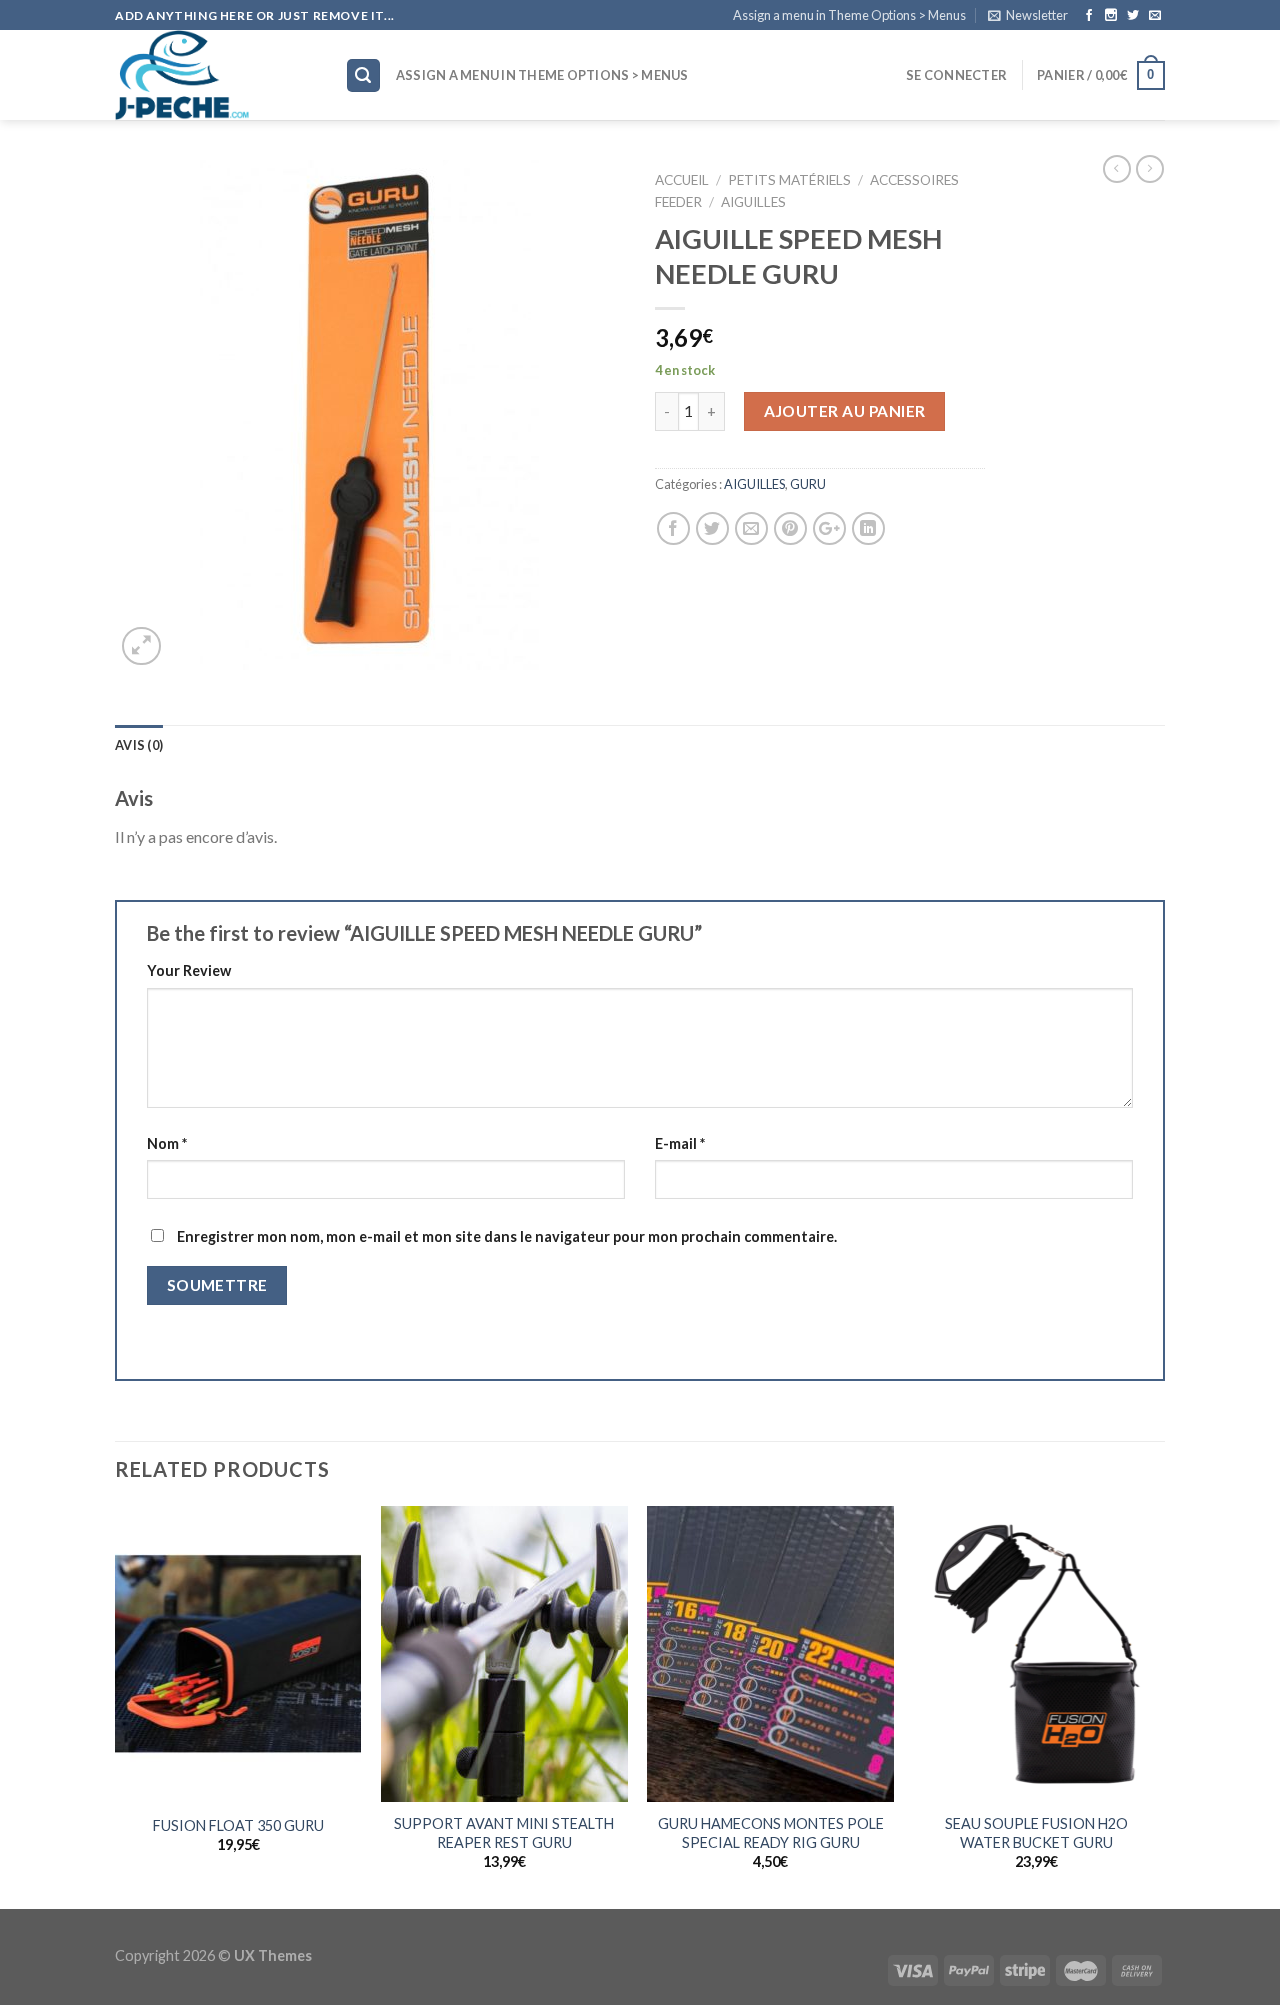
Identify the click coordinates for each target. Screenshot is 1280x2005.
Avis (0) (139, 745)
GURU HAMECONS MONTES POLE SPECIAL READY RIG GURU (771, 1833)
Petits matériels (789, 180)
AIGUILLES (753, 202)
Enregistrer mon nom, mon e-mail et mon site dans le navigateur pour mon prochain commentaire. (507, 1236)
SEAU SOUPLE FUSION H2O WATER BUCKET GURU (1036, 1833)
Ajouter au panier (845, 411)
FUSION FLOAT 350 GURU (238, 1825)
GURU (808, 484)
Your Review (189, 970)
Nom (167, 1143)
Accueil (682, 180)
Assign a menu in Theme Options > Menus (849, 15)
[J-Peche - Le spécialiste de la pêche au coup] (215, 75)
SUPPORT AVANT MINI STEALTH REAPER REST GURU (504, 1833)
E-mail (680, 1143)
